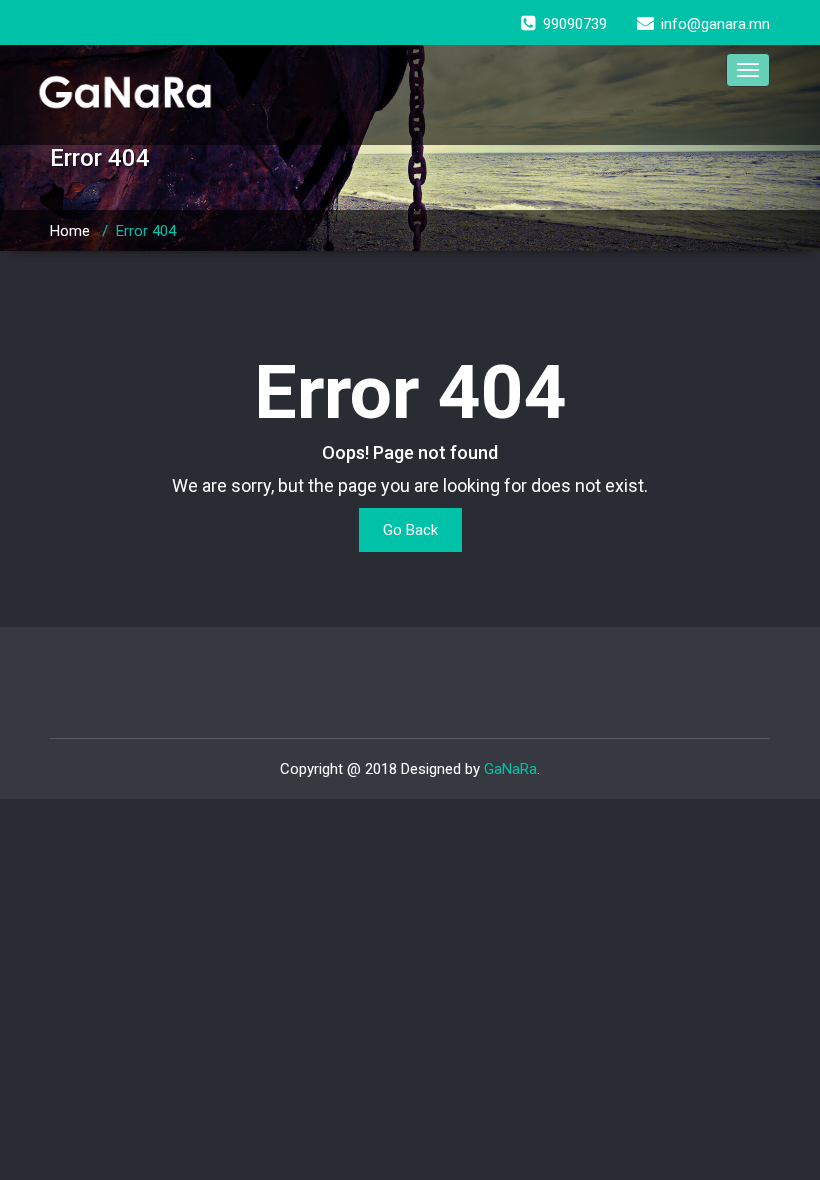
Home (70, 231)
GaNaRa (510, 769)
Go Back (410, 530)
